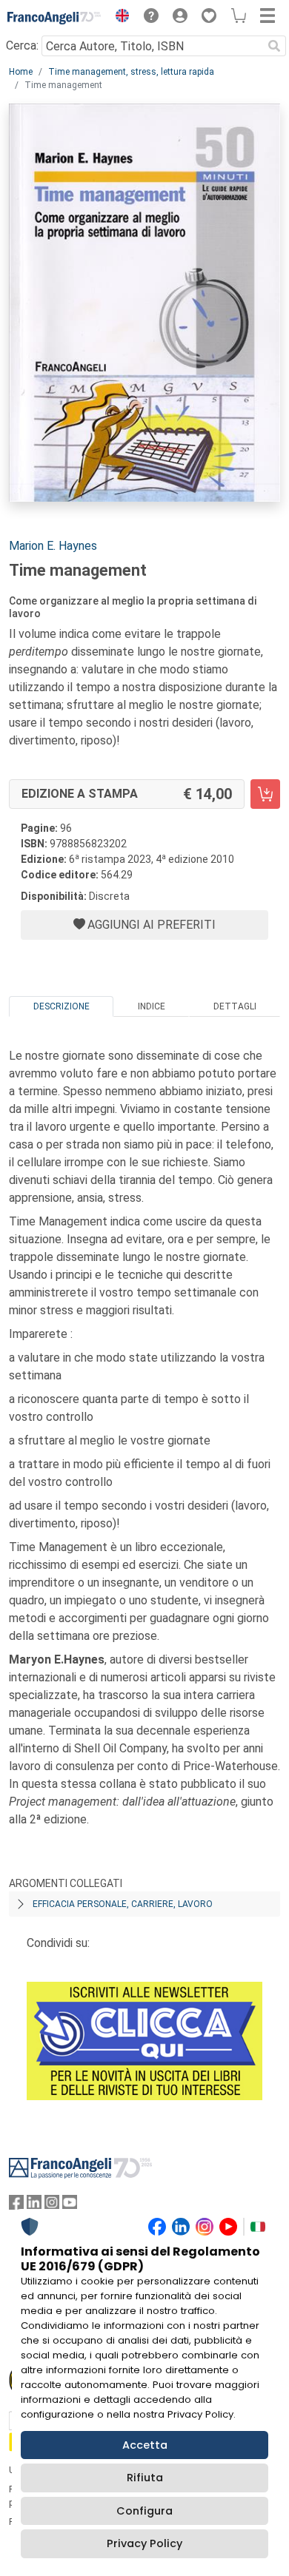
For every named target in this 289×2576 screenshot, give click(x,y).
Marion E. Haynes (53, 546)
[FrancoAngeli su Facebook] (16, 2206)
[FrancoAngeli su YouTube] (70, 2206)
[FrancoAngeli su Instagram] (52, 2206)
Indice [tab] (152, 1006)
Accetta (145, 2445)
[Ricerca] (274, 46)
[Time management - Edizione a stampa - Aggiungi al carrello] (265, 794)
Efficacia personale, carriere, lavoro (123, 1904)
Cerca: (22, 46)
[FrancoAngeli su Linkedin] (34, 2206)
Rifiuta (145, 2478)
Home (21, 72)
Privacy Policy (144, 2543)
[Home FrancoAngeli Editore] (54, 18)
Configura (144, 2511)
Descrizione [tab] (62, 1006)
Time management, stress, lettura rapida (131, 72)
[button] (119, 18)
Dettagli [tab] (235, 1006)
